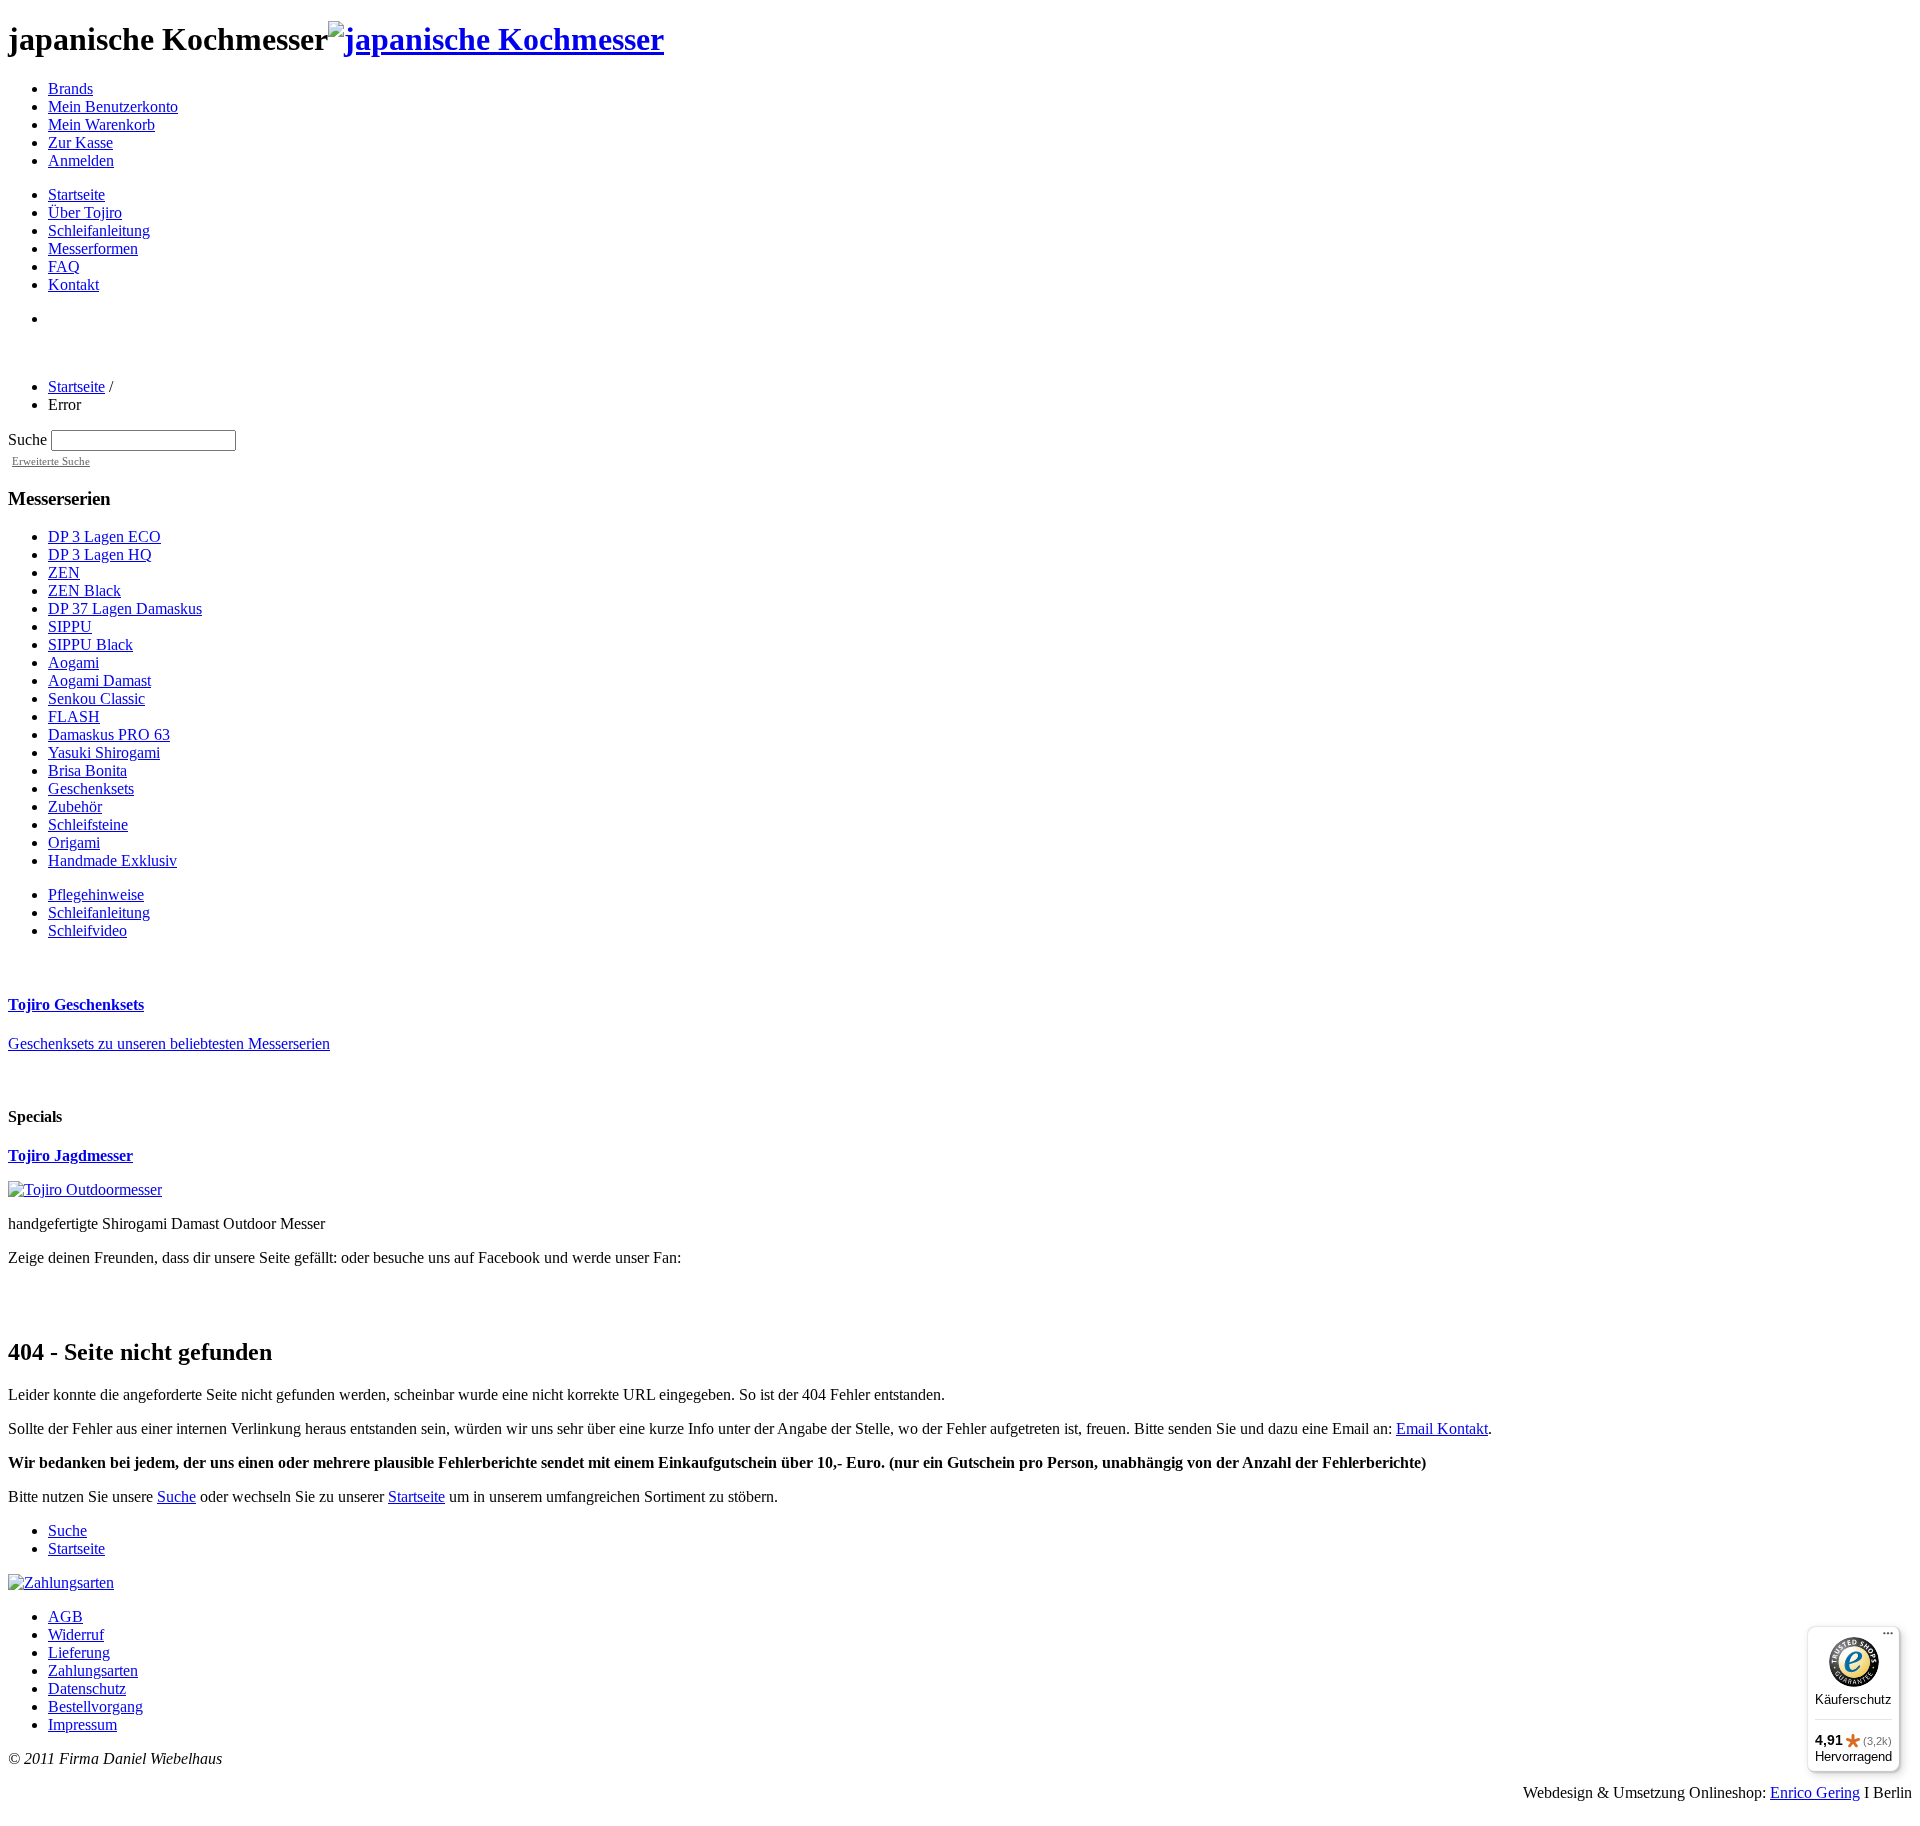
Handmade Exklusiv (112, 860)
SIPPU (70, 626)
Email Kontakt (1442, 1428)
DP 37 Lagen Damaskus (125, 608)
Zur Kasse (80, 142)
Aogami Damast (99, 680)
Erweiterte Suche (51, 461)
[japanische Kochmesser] (496, 39)
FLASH (74, 716)
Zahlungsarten (93, 1670)
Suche (27, 439)
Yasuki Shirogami (104, 752)
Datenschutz (87, 1688)
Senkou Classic (96, 698)
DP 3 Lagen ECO (104, 536)
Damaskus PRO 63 (109, 734)
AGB (65, 1616)
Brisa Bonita (87, 770)
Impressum (82, 1724)
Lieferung (79, 1652)
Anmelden (81, 160)
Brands (70, 88)
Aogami (73, 662)
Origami (74, 842)
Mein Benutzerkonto (113, 106)
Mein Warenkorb (101, 124)
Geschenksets (91, 788)
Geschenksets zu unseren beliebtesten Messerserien (169, 1043)
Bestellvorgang (95, 1706)
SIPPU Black (90, 644)
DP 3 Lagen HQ (100, 554)
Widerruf (76, 1634)
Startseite (76, 386)
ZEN (64, 572)
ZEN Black (84, 590)
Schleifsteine (88, 824)
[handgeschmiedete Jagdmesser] (85, 1189)
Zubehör (75, 806)
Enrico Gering (1815, 1792)
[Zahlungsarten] (61, 1582)
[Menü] (1888, 1638)
